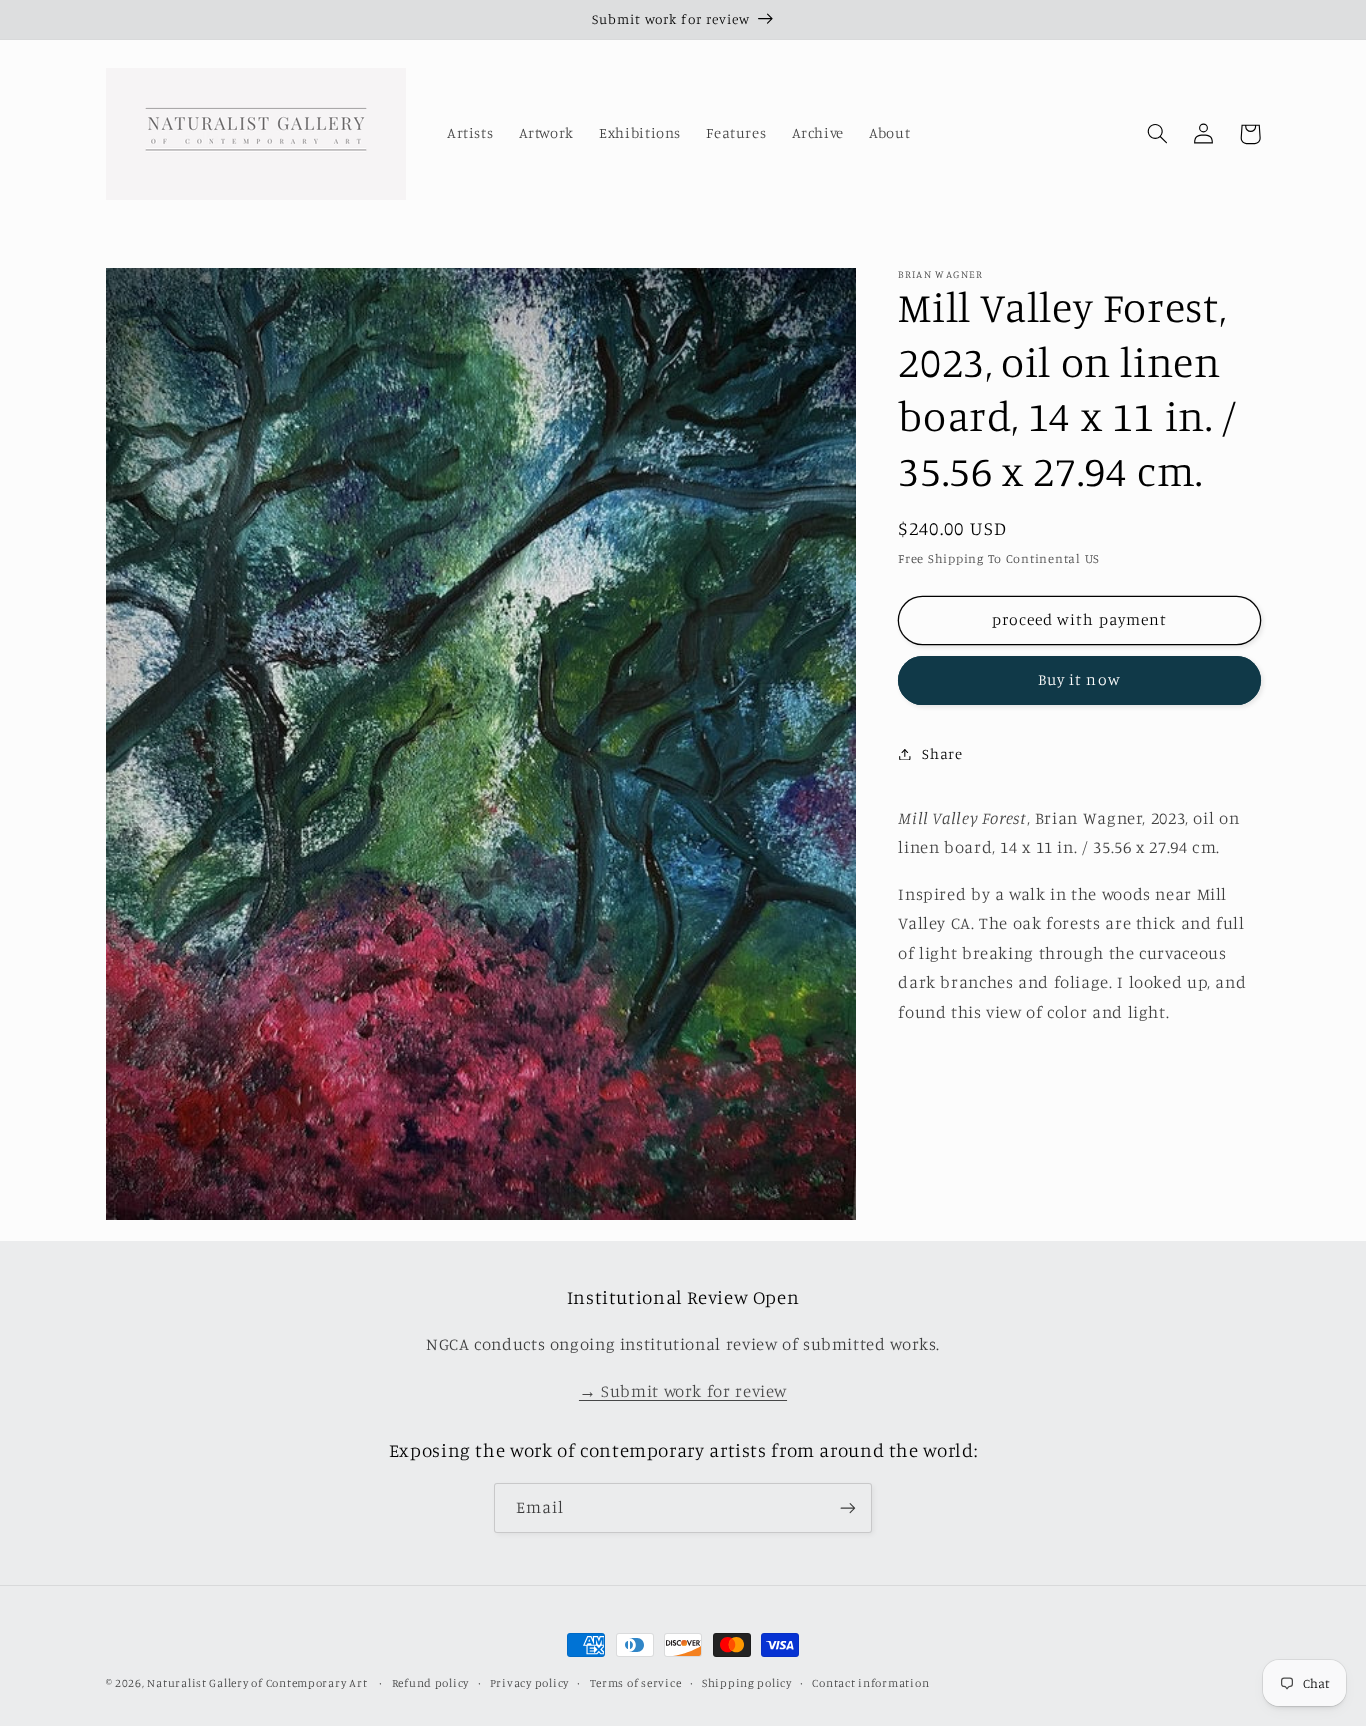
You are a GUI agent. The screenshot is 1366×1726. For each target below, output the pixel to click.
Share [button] (942, 753)
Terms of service (636, 1683)
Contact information (870, 1683)
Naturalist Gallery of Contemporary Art (257, 1683)
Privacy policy (529, 1683)
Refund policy (431, 1683)
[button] (1158, 134)
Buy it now (1079, 679)
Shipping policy (747, 1683)
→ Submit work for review (683, 1391)
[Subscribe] (848, 1507)
